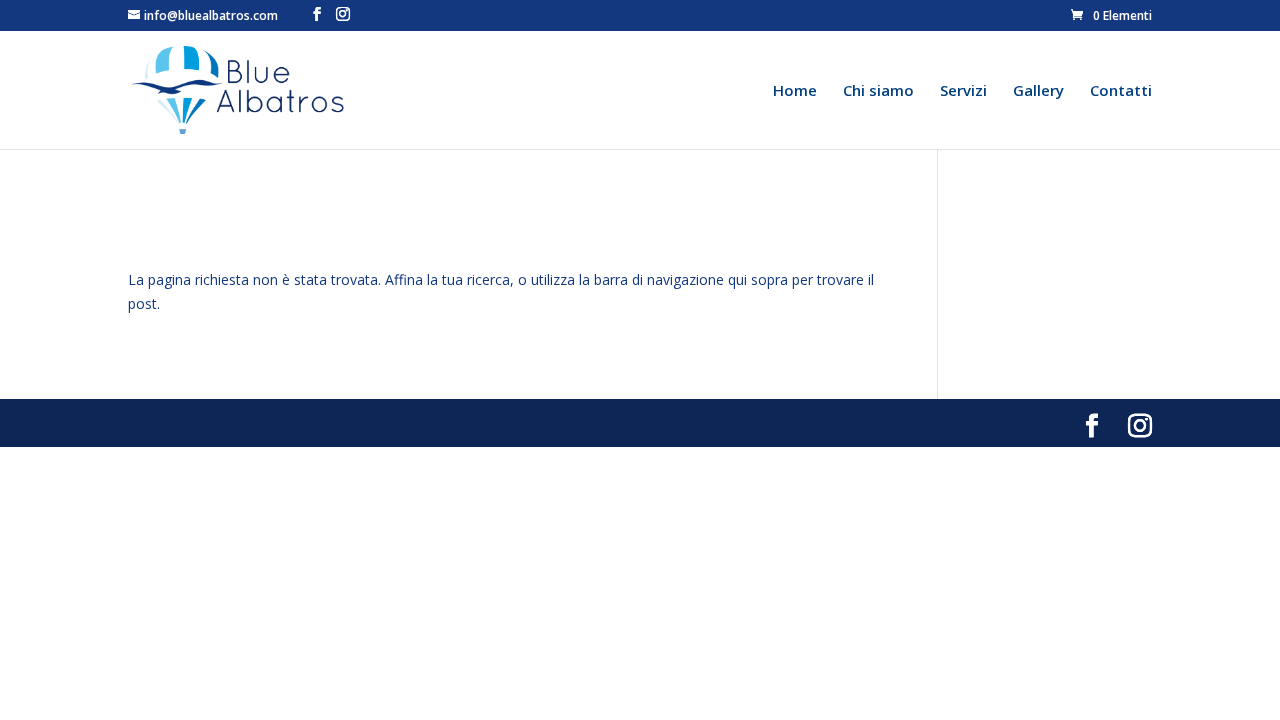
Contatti (1121, 91)
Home (795, 91)
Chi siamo (878, 91)
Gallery (1038, 91)
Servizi (963, 91)
